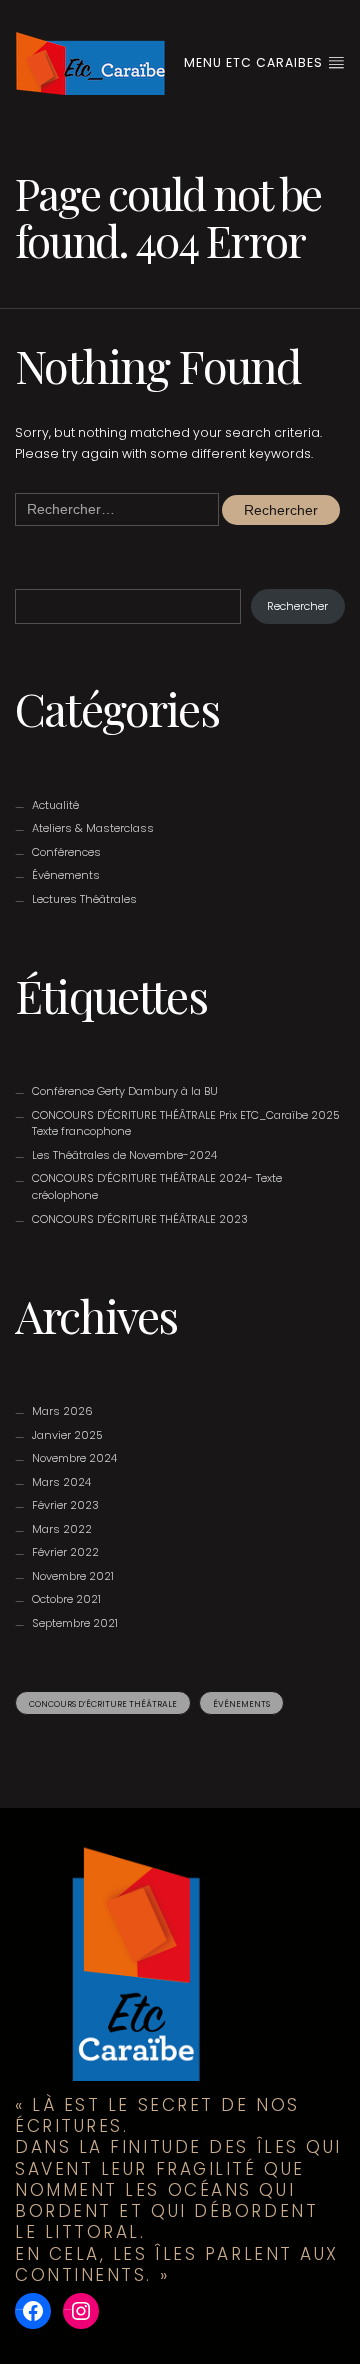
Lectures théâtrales (84, 899)
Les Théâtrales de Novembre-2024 (124, 1155)
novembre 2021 (73, 1576)
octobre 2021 (66, 1599)
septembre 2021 (75, 1623)
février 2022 (65, 1552)
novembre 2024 (74, 1458)
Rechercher (297, 606)
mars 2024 (61, 1482)
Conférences (66, 852)
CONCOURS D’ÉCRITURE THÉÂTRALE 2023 (140, 1219)
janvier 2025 (67, 1435)
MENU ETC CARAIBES (255, 62)
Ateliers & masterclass (93, 828)
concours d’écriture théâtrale (103, 1704)
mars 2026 (62, 1411)
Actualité (55, 805)
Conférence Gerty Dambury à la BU (125, 1091)
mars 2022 (62, 1529)
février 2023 (65, 1505)
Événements (66, 875)
